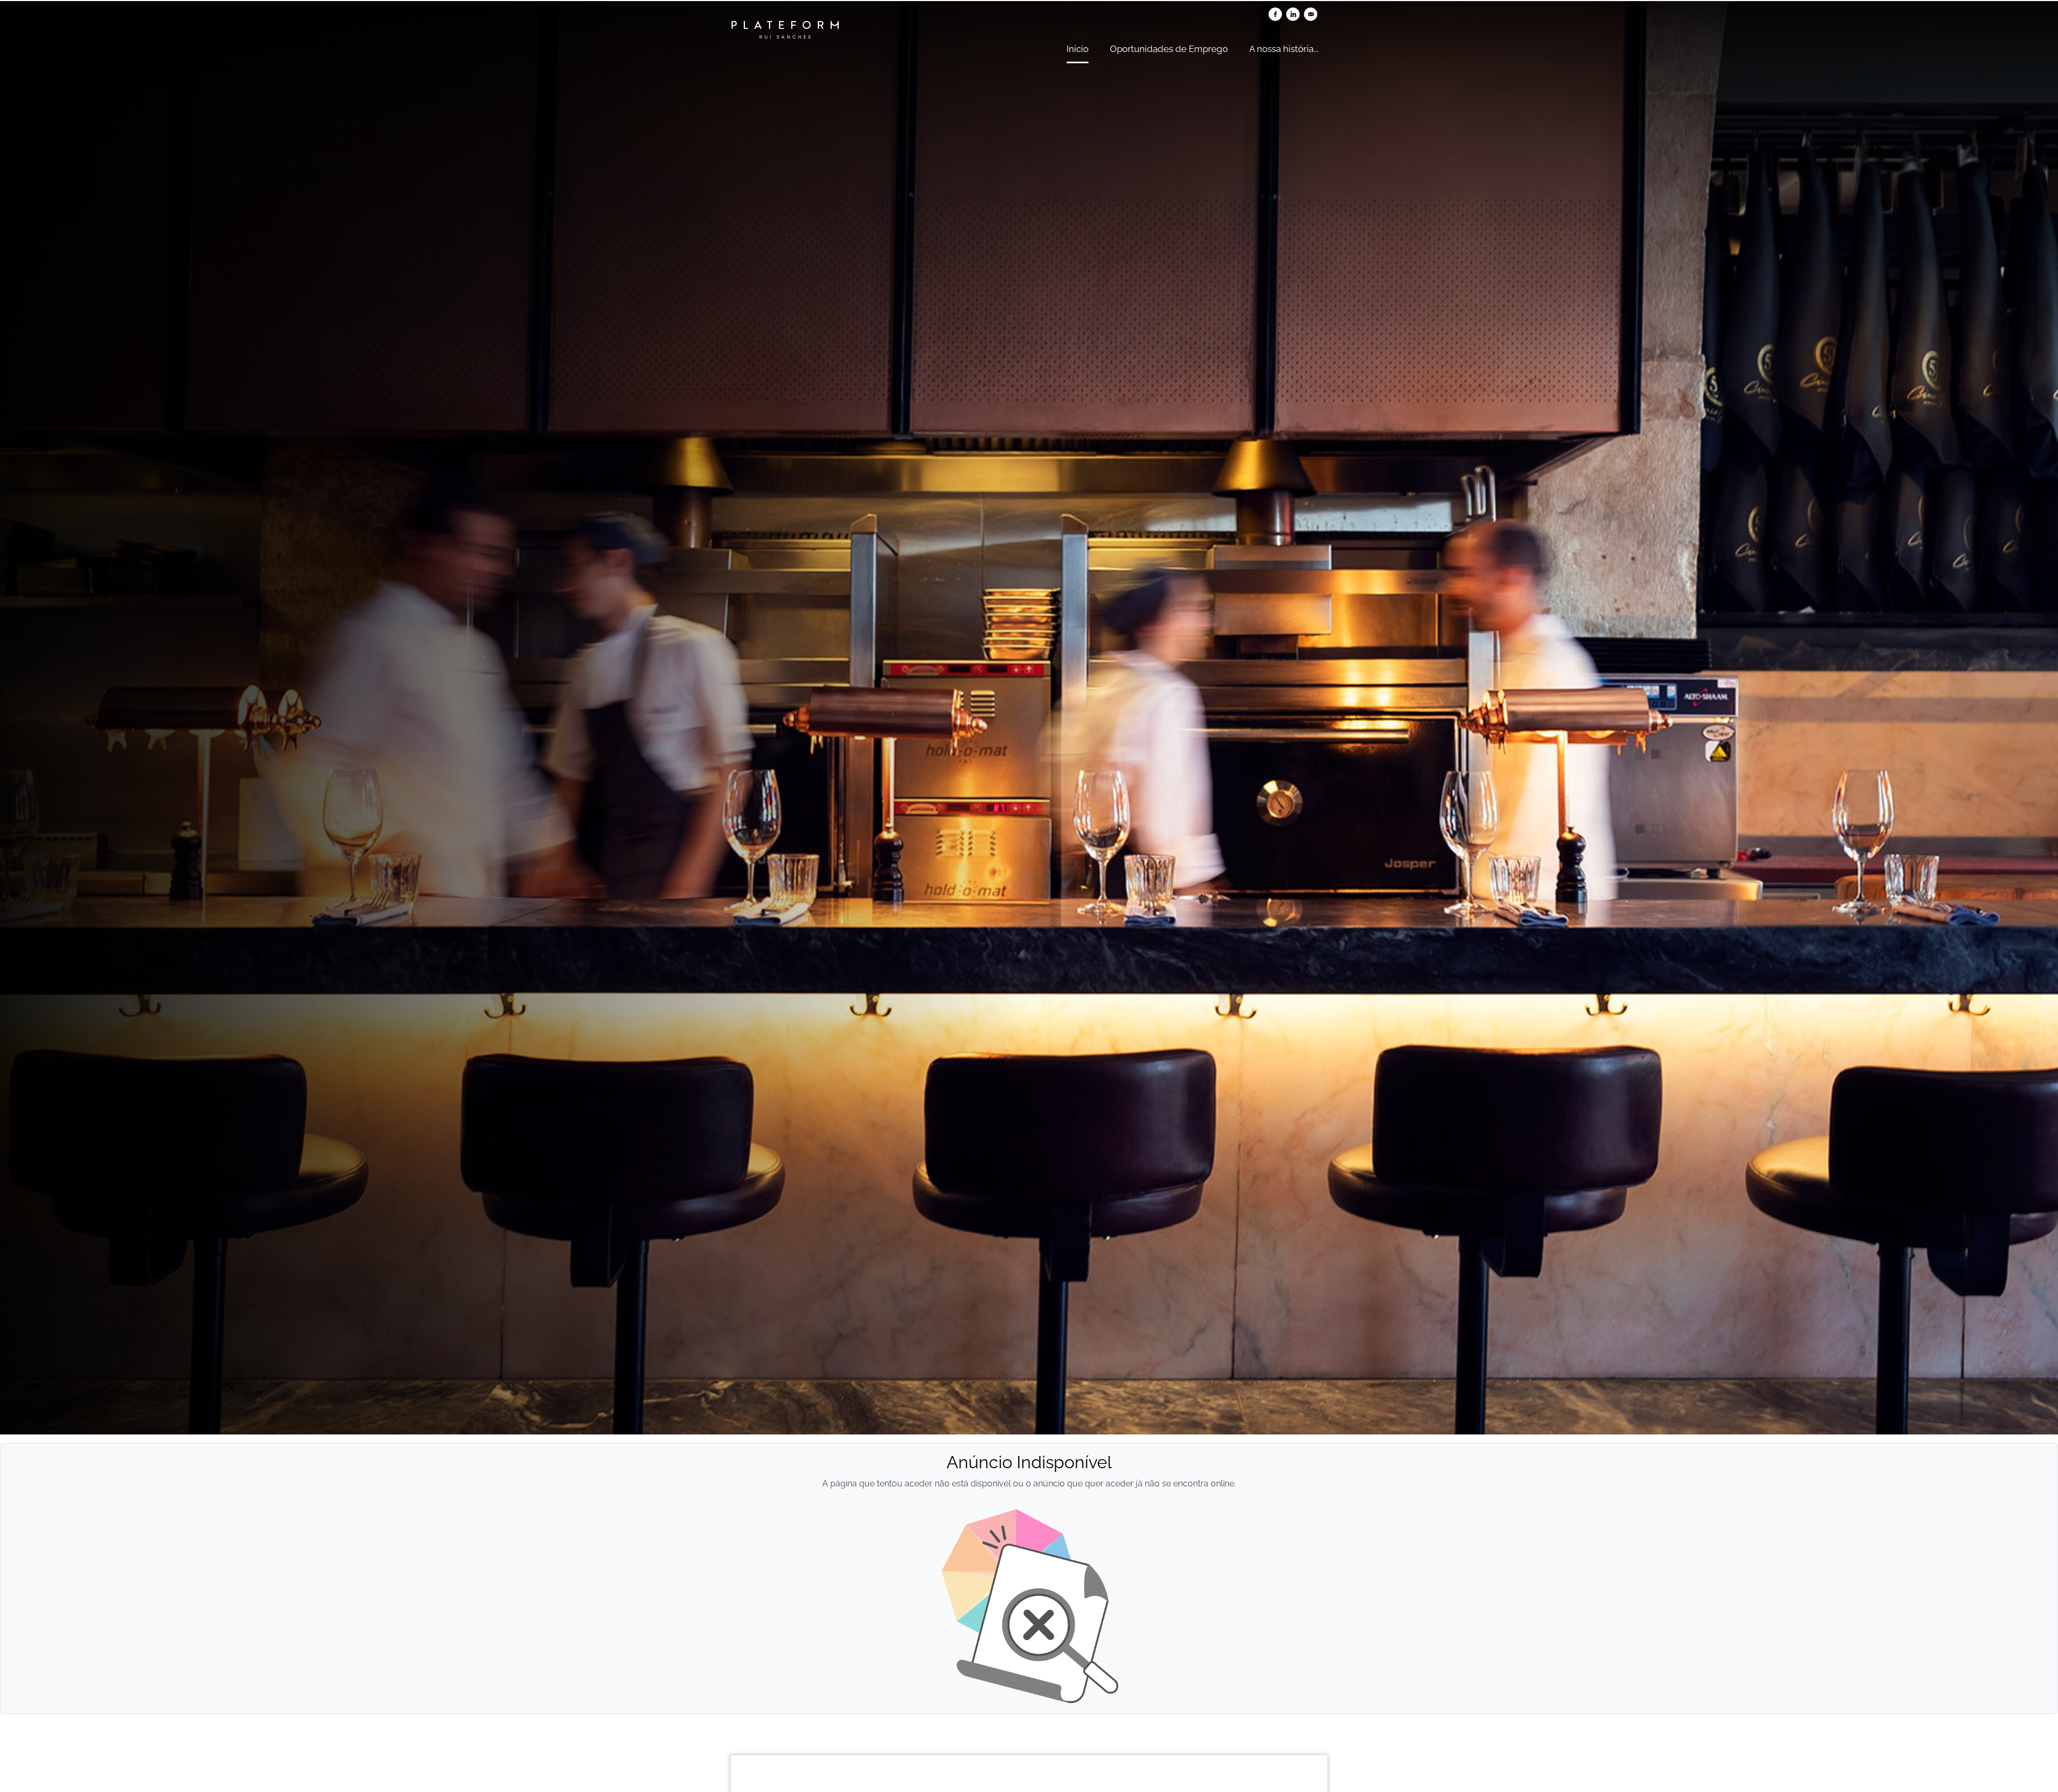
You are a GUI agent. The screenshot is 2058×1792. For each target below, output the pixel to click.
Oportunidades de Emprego (1169, 49)
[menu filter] (1029, 1)
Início (1078, 49)
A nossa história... (1284, 49)
